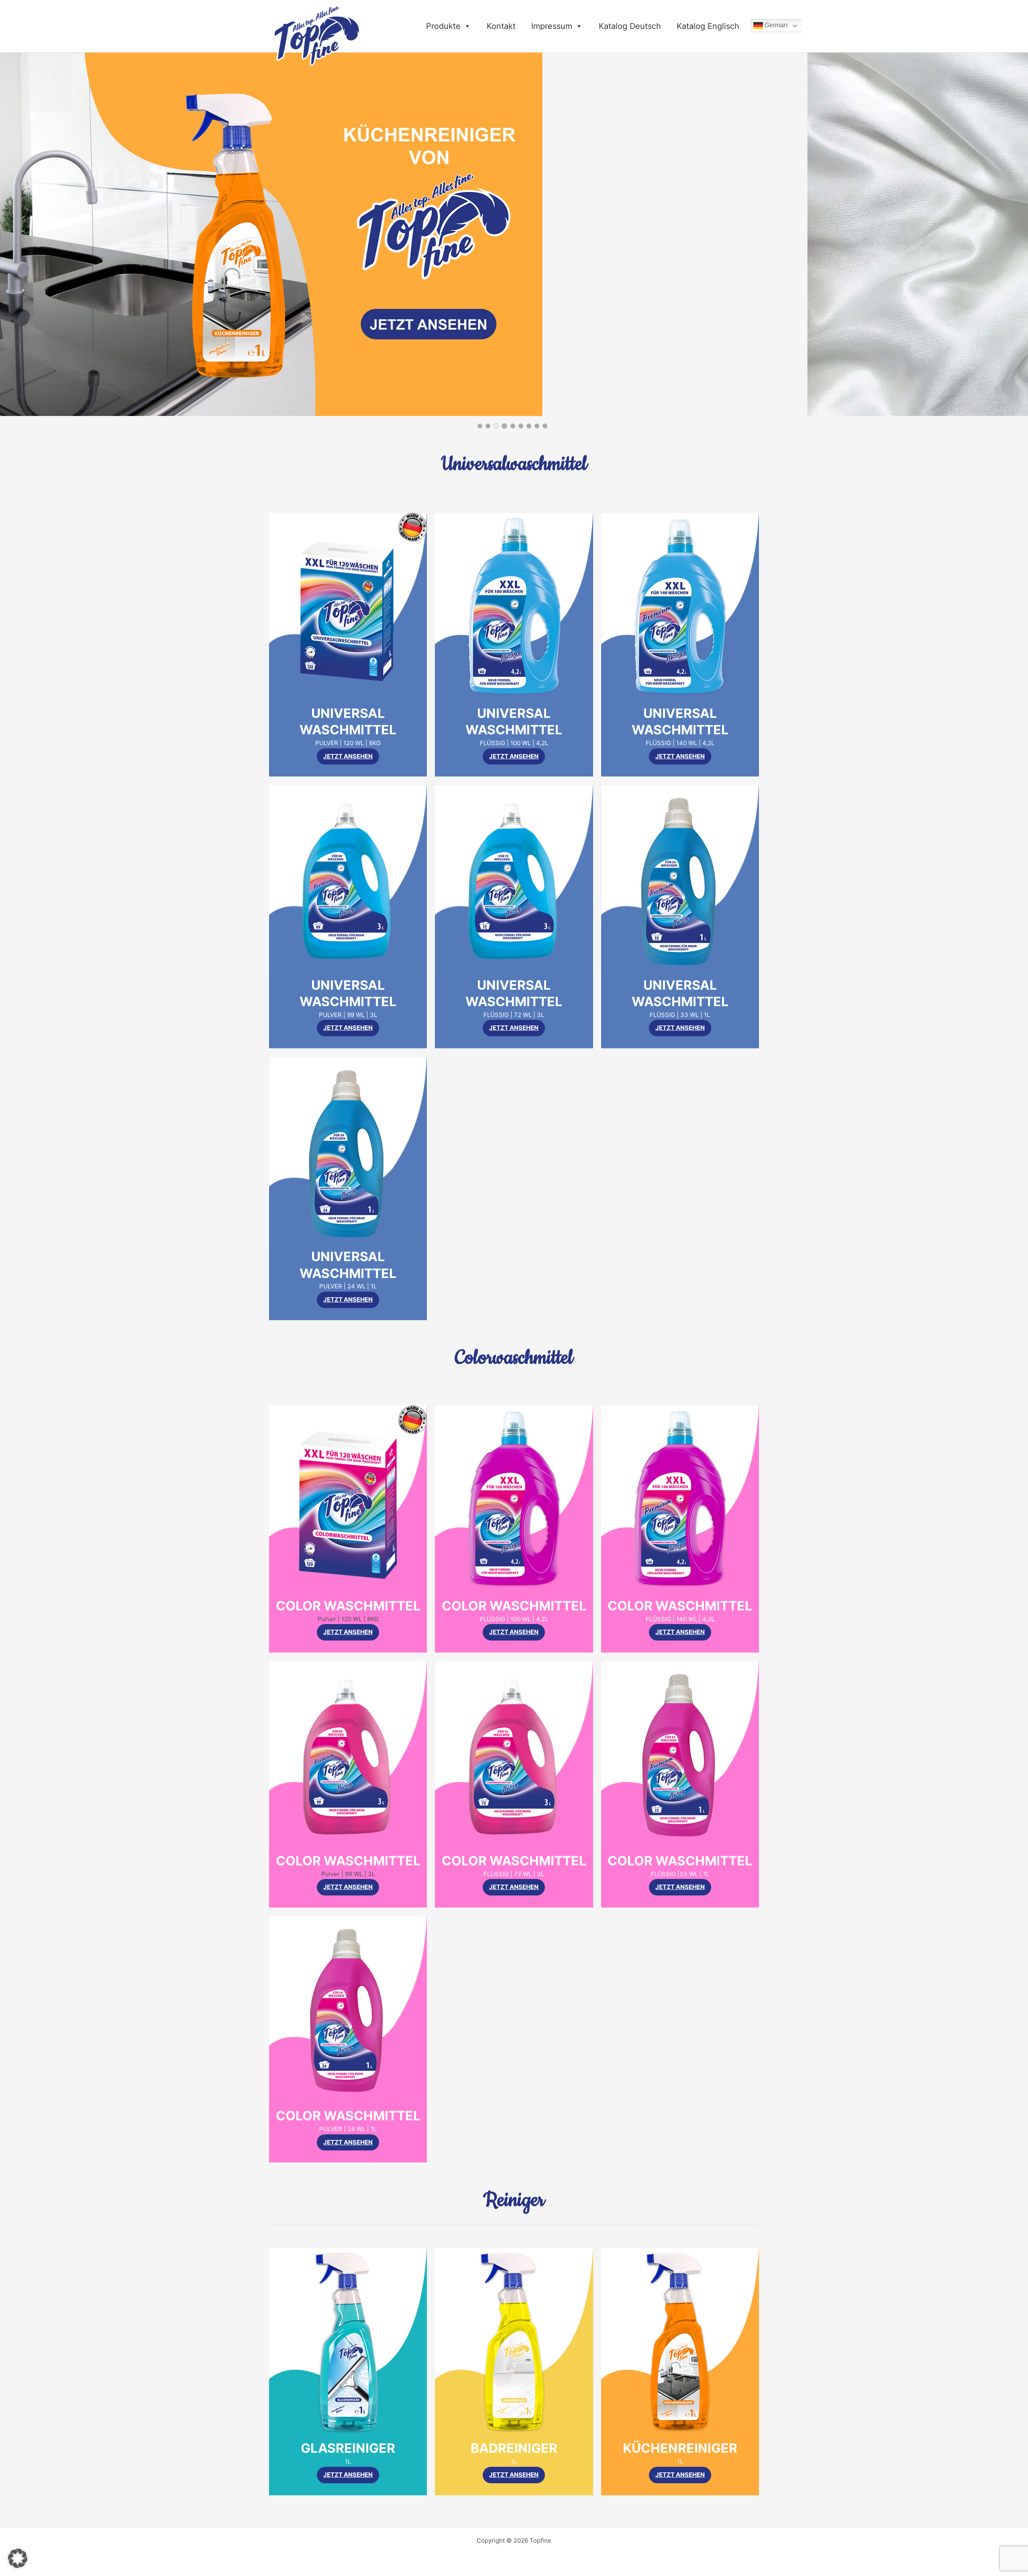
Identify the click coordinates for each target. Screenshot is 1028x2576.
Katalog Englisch (708, 26)
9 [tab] (545, 426)
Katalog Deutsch (630, 26)
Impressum (552, 26)
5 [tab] (512, 426)
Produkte (443, 26)
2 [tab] (488, 426)
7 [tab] (529, 426)
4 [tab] (504, 426)
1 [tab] (480, 426)
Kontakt (501, 26)
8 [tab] (537, 426)
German (775, 25)
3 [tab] (496, 426)
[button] (18, 2558)
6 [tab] (521, 426)
